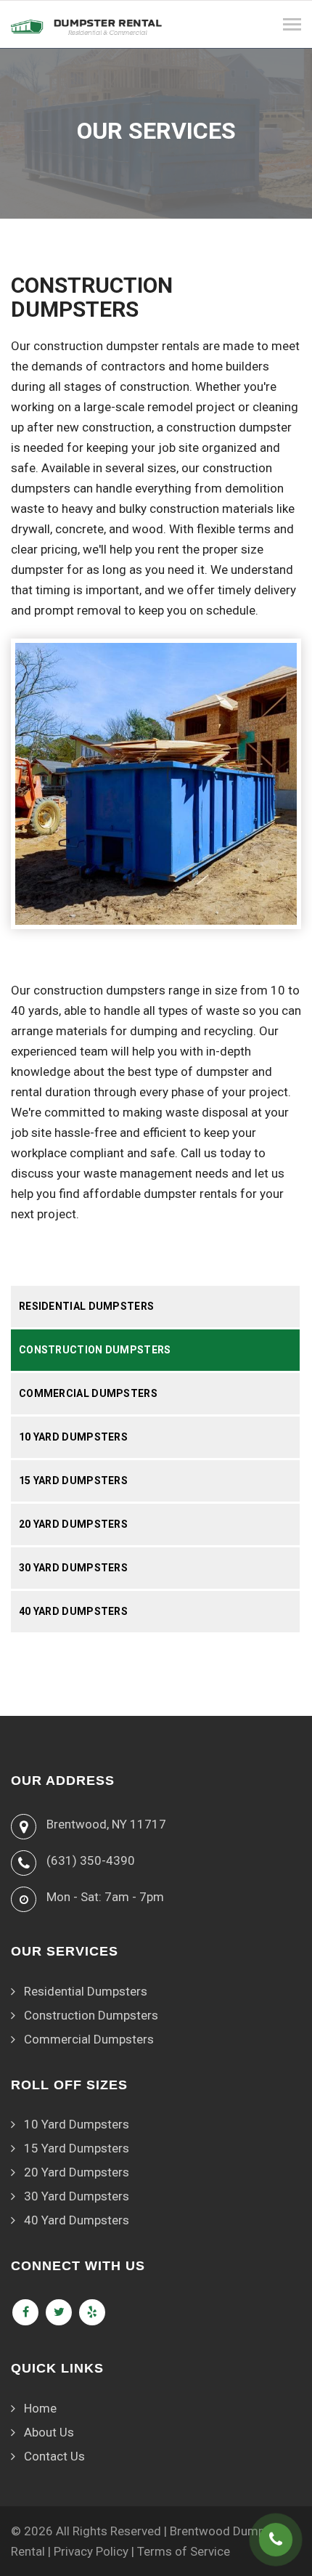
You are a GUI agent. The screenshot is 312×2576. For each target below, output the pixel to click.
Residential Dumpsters (86, 1306)
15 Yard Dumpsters (73, 1481)
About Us (49, 2432)
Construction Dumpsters (95, 1350)
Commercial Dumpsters (88, 1393)
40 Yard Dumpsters (73, 1611)
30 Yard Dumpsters (73, 1568)
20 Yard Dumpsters (73, 1524)
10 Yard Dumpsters (73, 1437)
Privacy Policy (91, 2551)
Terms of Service (184, 2551)
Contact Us (54, 2456)
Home (40, 2408)
